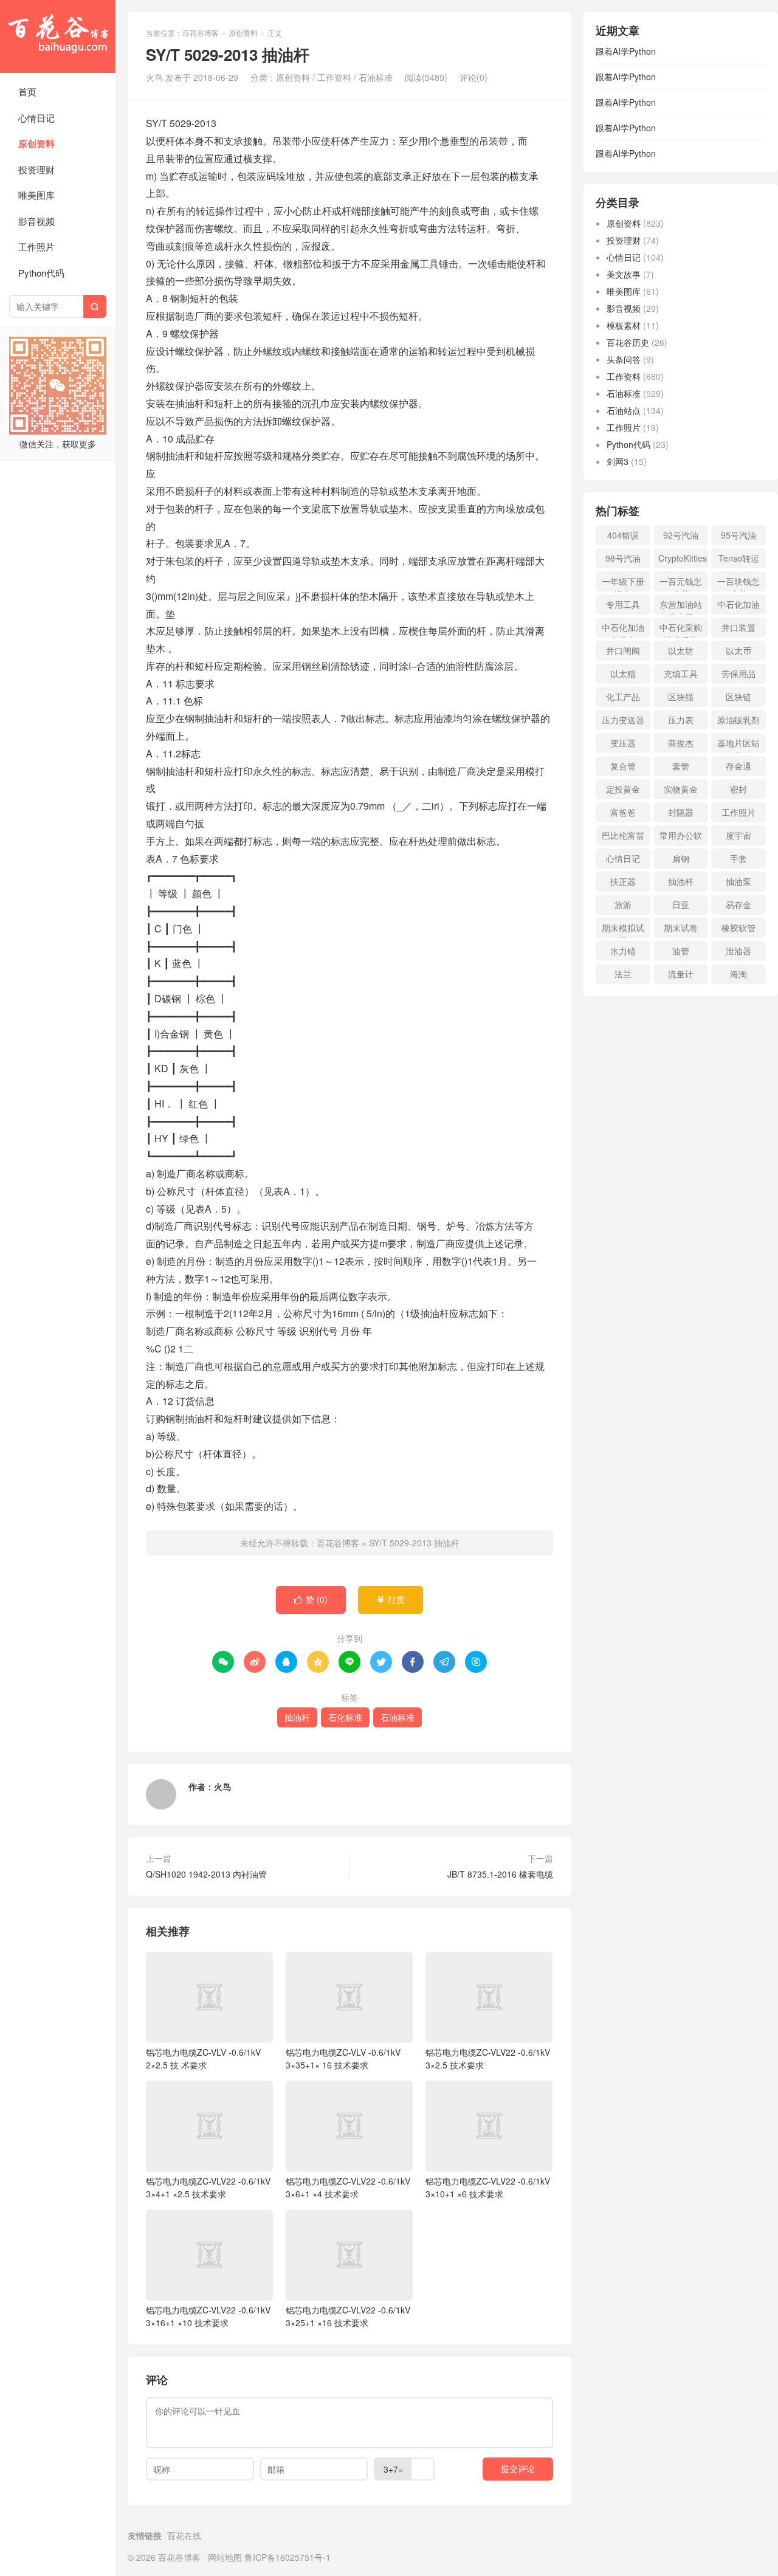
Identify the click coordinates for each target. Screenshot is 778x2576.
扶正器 (623, 881)
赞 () (311, 1599)
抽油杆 (297, 1717)
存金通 (738, 766)
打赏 (391, 1599)
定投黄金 (623, 789)
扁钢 (681, 858)
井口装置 (738, 627)
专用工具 (623, 604)
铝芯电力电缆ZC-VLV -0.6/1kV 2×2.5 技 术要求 (203, 2058)
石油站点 (624, 410)
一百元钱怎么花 (681, 583)
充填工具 (681, 673)
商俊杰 (681, 743)
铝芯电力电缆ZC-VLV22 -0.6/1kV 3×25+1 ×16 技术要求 (348, 2316)
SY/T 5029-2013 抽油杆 (414, 1543)
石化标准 (345, 1717)
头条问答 (624, 359)
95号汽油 (738, 535)
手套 (738, 858)
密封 (738, 789)
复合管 (623, 766)
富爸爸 (623, 812)
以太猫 (623, 673)
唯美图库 (36, 195)
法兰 (623, 974)
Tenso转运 (739, 558)
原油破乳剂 (738, 720)
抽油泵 (738, 881)
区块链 (738, 697)
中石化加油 (738, 604)
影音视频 (36, 221)
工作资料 (334, 77)
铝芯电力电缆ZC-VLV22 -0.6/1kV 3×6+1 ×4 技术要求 (348, 2187)
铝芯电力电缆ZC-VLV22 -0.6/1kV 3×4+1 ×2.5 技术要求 (208, 2187)
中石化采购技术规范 (681, 629)
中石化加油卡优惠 (623, 629)
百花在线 (184, 2535)
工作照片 (36, 246)
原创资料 (36, 143)
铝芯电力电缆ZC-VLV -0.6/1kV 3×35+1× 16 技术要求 (343, 2058)
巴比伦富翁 (623, 835)
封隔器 (681, 812)
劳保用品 (738, 673)
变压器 (623, 743)
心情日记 (36, 118)
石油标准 (376, 77)
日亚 (681, 904)
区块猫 (681, 697)
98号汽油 (623, 558)
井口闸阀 (623, 650)
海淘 (738, 974)
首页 (27, 91)
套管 (681, 766)
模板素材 (624, 325)
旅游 (623, 904)
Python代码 (41, 273)
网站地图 (225, 2557)
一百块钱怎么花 (738, 583)
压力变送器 (623, 720)
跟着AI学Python (626, 51)
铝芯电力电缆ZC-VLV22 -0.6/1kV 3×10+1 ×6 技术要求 (488, 2187)
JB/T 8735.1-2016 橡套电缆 (500, 1874)
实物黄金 (681, 789)
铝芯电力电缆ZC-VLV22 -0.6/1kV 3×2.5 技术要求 (488, 2058)
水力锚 (623, 951)
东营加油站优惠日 (681, 606)
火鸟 (222, 1786)
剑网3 (618, 461)
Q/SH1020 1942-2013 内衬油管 (206, 1874)
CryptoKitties (683, 558)
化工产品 (623, 697)
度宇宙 (738, 835)
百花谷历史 (628, 342)
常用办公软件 (681, 837)
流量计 (681, 974)
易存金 (738, 904)
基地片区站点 (738, 745)
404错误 (623, 535)
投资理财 (36, 169)
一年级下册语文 (623, 583)
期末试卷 (681, 928)
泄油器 (738, 951)
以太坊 (681, 650)
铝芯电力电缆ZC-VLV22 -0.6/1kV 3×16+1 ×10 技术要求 (208, 2316)
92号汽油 (681, 535)
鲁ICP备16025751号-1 (287, 2557)
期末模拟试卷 (623, 930)
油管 (681, 951)
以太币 (738, 650)
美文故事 (624, 274)
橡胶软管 (738, 928)
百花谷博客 (58, 36)
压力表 (681, 720)
